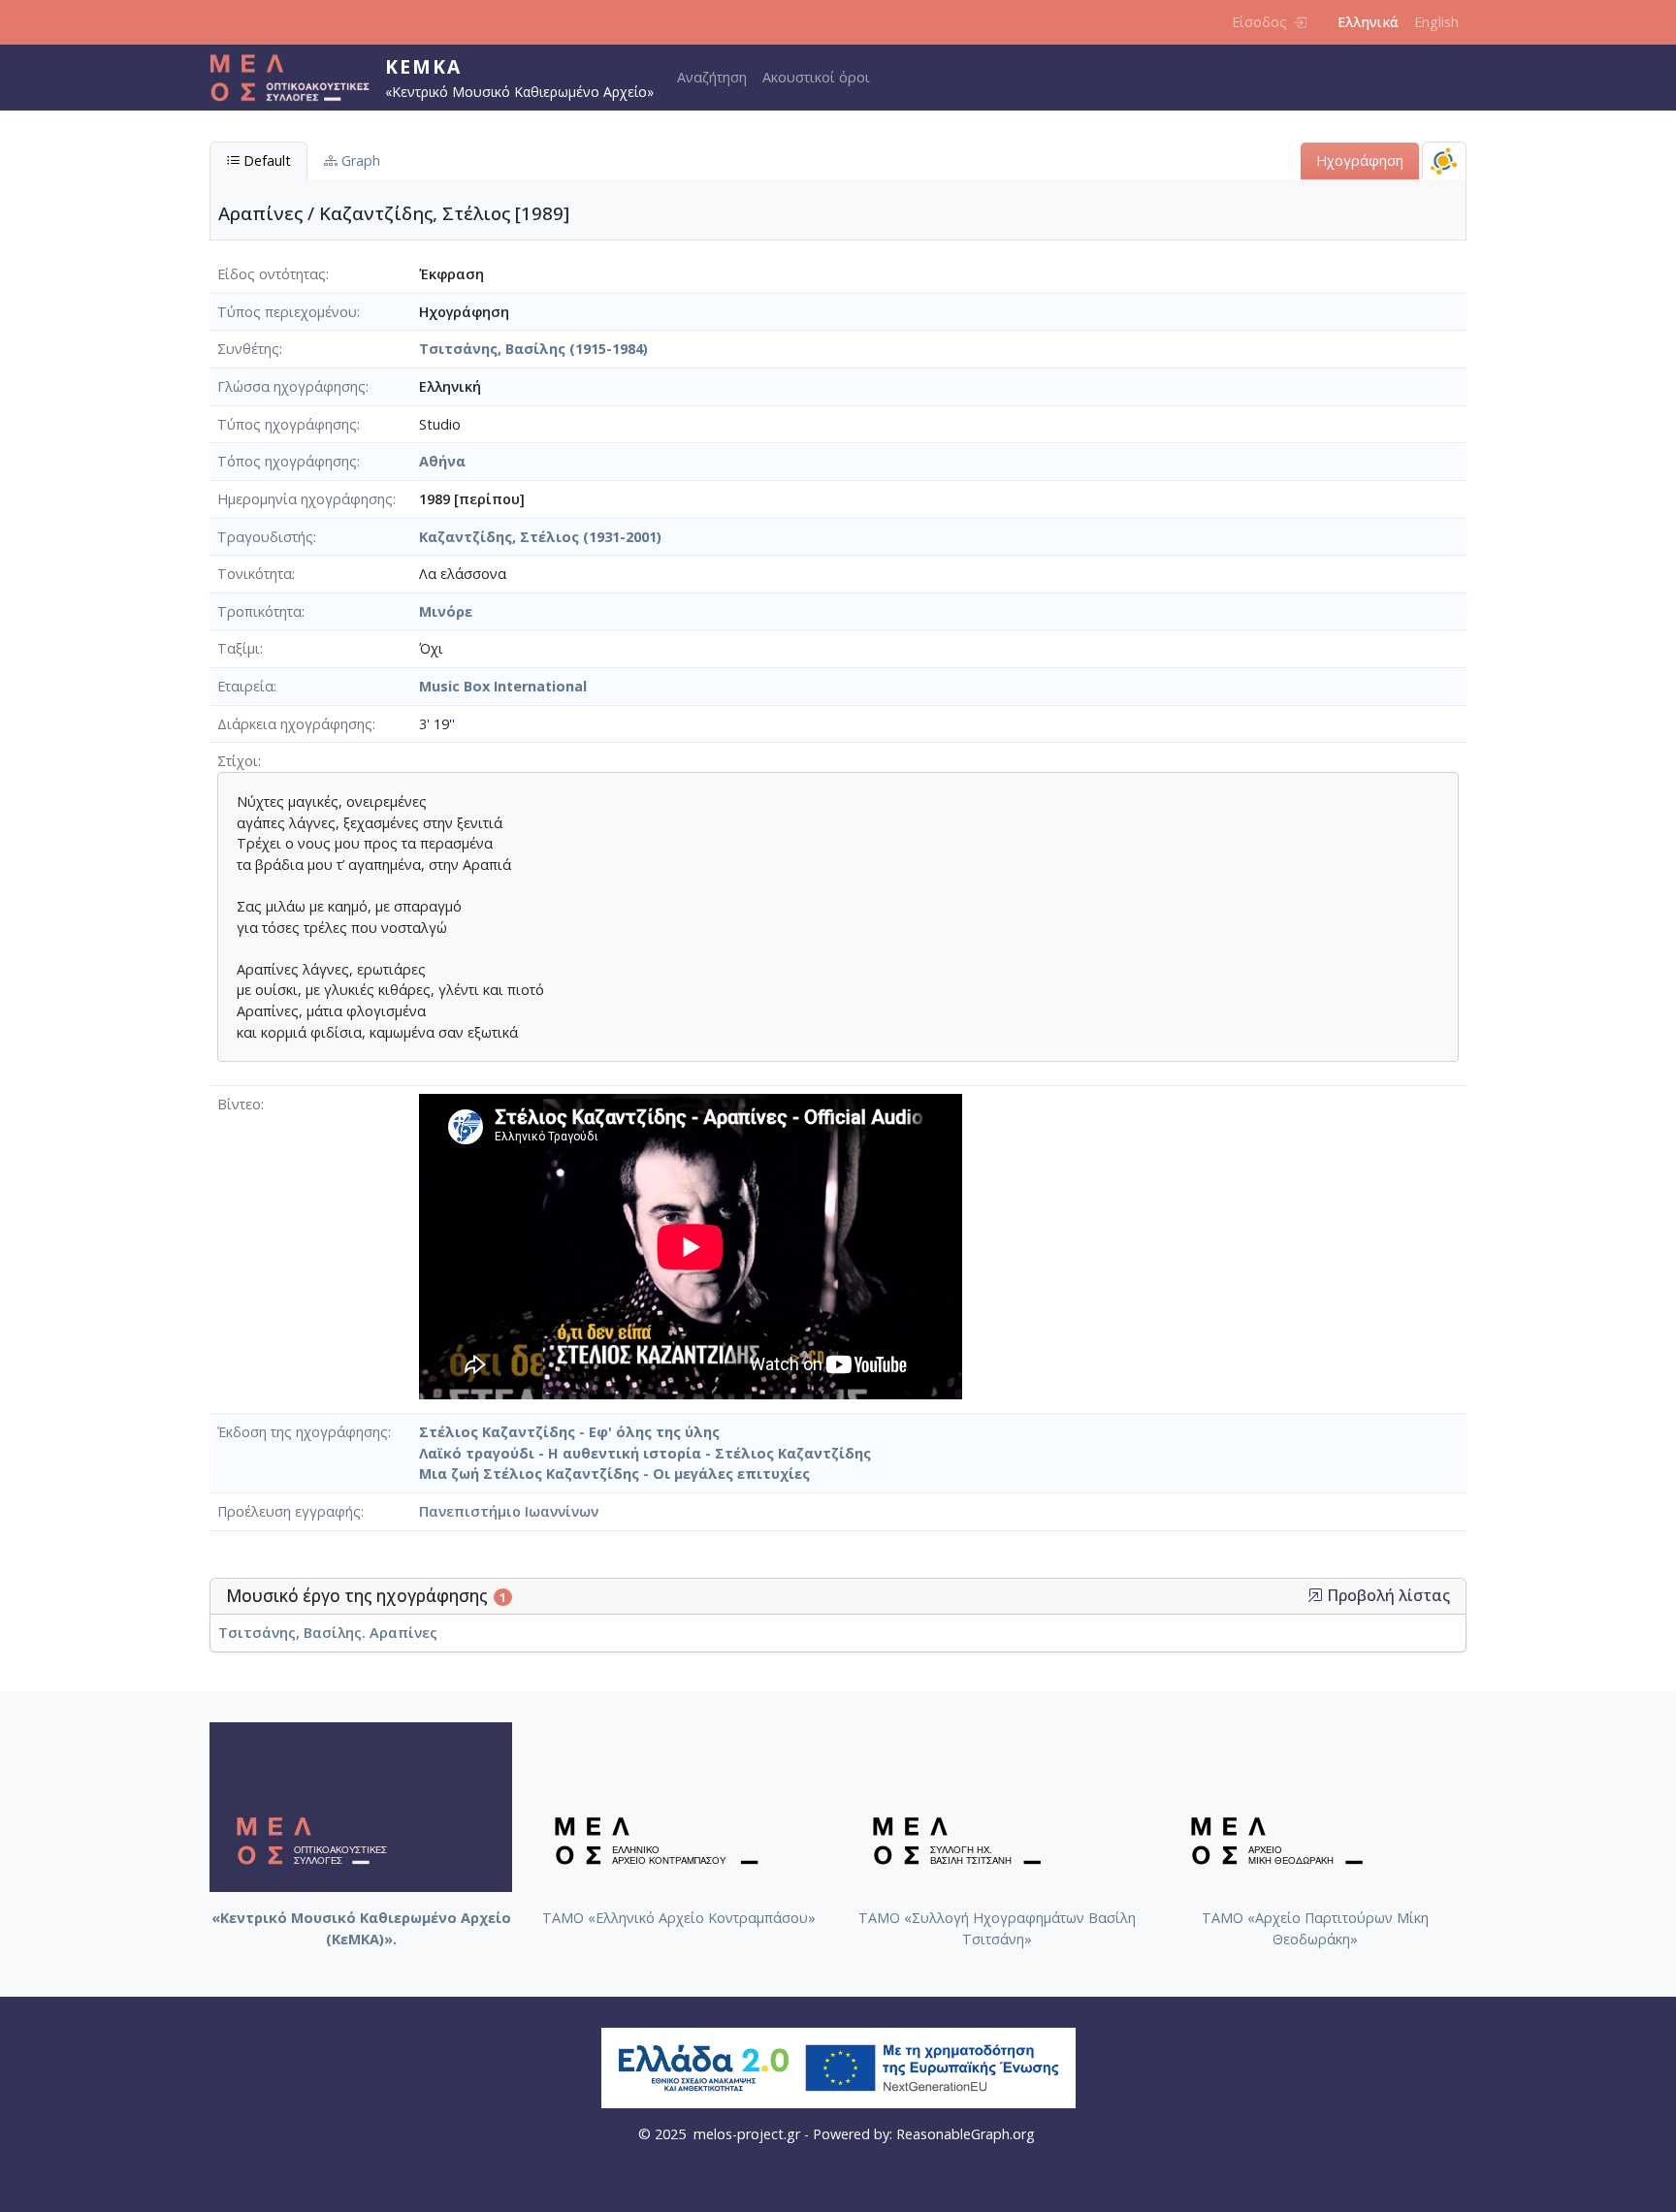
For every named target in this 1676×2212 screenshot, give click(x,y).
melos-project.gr (747, 2134)
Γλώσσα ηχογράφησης (291, 386)
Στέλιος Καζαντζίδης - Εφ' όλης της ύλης (569, 1432)
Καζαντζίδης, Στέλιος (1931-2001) (540, 537)
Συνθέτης (248, 349)
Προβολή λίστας (1386, 1596)
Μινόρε (446, 611)
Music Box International (503, 686)
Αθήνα (442, 461)
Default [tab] (265, 160)
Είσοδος (1259, 22)
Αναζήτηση (712, 77)
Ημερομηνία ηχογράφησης (305, 499)
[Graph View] (1444, 160)
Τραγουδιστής (265, 537)
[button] (1315, 1595)
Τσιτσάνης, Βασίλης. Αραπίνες (328, 1633)
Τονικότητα (255, 574)
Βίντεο (239, 1104)
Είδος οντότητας (272, 274)
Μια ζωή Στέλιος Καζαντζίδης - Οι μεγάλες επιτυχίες (614, 1474)
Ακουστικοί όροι (816, 77)
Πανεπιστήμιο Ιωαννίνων (509, 1511)
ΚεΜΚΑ (423, 66)
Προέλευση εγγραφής (289, 1511)
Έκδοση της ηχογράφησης (303, 1432)
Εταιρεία (245, 686)
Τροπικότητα (259, 611)
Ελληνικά (1368, 22)
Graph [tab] (359, 160)
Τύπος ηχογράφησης (287, 424)
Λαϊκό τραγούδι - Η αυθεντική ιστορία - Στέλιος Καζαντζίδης (645, 1453)
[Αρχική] (297, 78)
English (1436, 22)
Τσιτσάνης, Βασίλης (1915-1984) (533, 349)
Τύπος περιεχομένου (287, 312)
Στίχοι (238, 761)
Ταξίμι (239, 648)
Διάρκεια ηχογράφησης (295, 724)
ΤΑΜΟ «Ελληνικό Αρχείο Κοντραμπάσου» (679, 1918)
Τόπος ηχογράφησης (287, 461)
